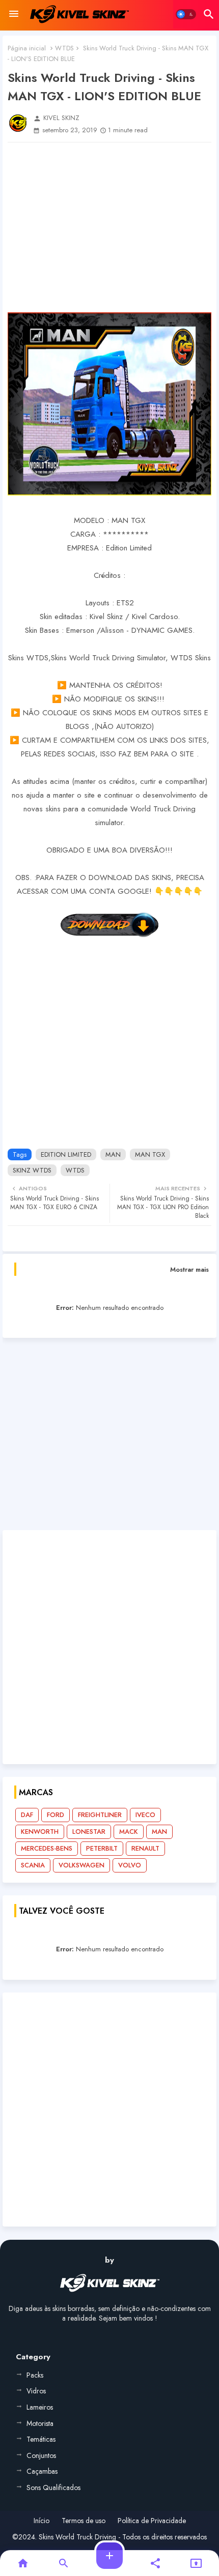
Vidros (36, 2391)
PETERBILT (102, 1848)
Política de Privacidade (152, 2521)
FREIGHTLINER (100, 1815)
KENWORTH (40, 1832)
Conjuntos (41, 2455)
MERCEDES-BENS (47, 1848)
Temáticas (41, 2439)
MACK (129, 1832)
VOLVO (130, 1865)
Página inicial (27, 48)
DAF (27, 1815)
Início (42, 2521)
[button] (186, 14)
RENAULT (145, 1848)
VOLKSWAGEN (81, 1865)
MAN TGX (150, 1154)
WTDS (64, 48)
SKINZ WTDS (32, 1170)
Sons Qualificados (53, 2487)
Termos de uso (84, 2521)
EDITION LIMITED (66, 1154)
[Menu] (14, 14)
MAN (113, 1154)
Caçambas (42, 2471)
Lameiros (40, 2407)
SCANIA (33, 1865)
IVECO (145, 1815)
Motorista (40, 2423)
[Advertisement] (109, 227)
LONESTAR (89, 1832)
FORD (56, 1815)
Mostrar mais (189, 1269)
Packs (35, 2375)
